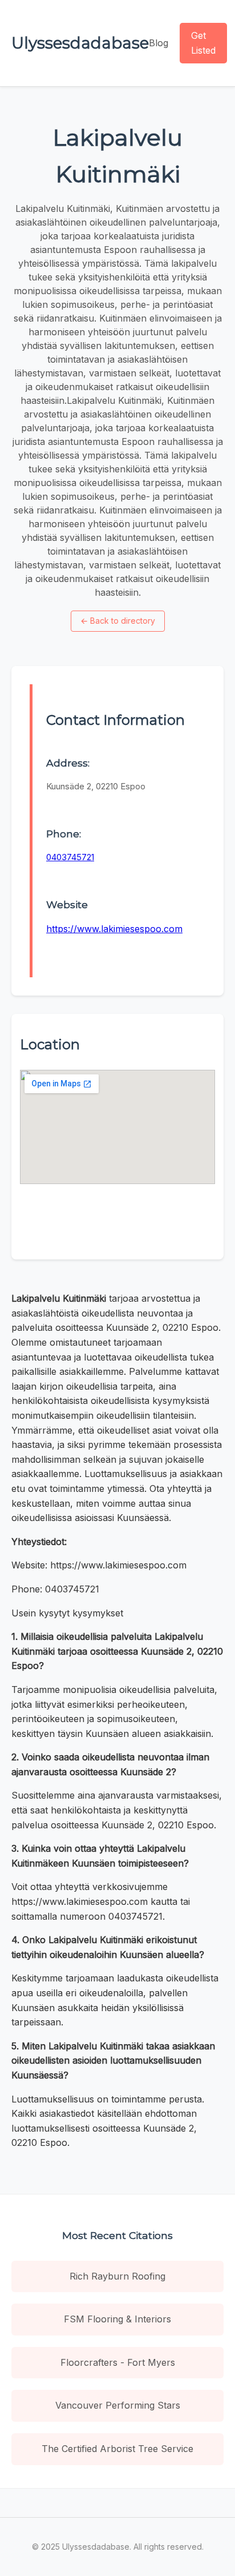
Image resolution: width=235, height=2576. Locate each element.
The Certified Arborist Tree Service (117, 2449)
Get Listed (203, 43)
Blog (159, 43)
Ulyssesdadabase (80, 43)
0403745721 (70, 857)
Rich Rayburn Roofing (117, 2276)
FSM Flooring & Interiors (117, 2319)
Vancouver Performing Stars (118, 2405)
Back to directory (118, 621)
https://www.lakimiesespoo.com (114, 929)
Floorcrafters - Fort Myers (118, 2362)
